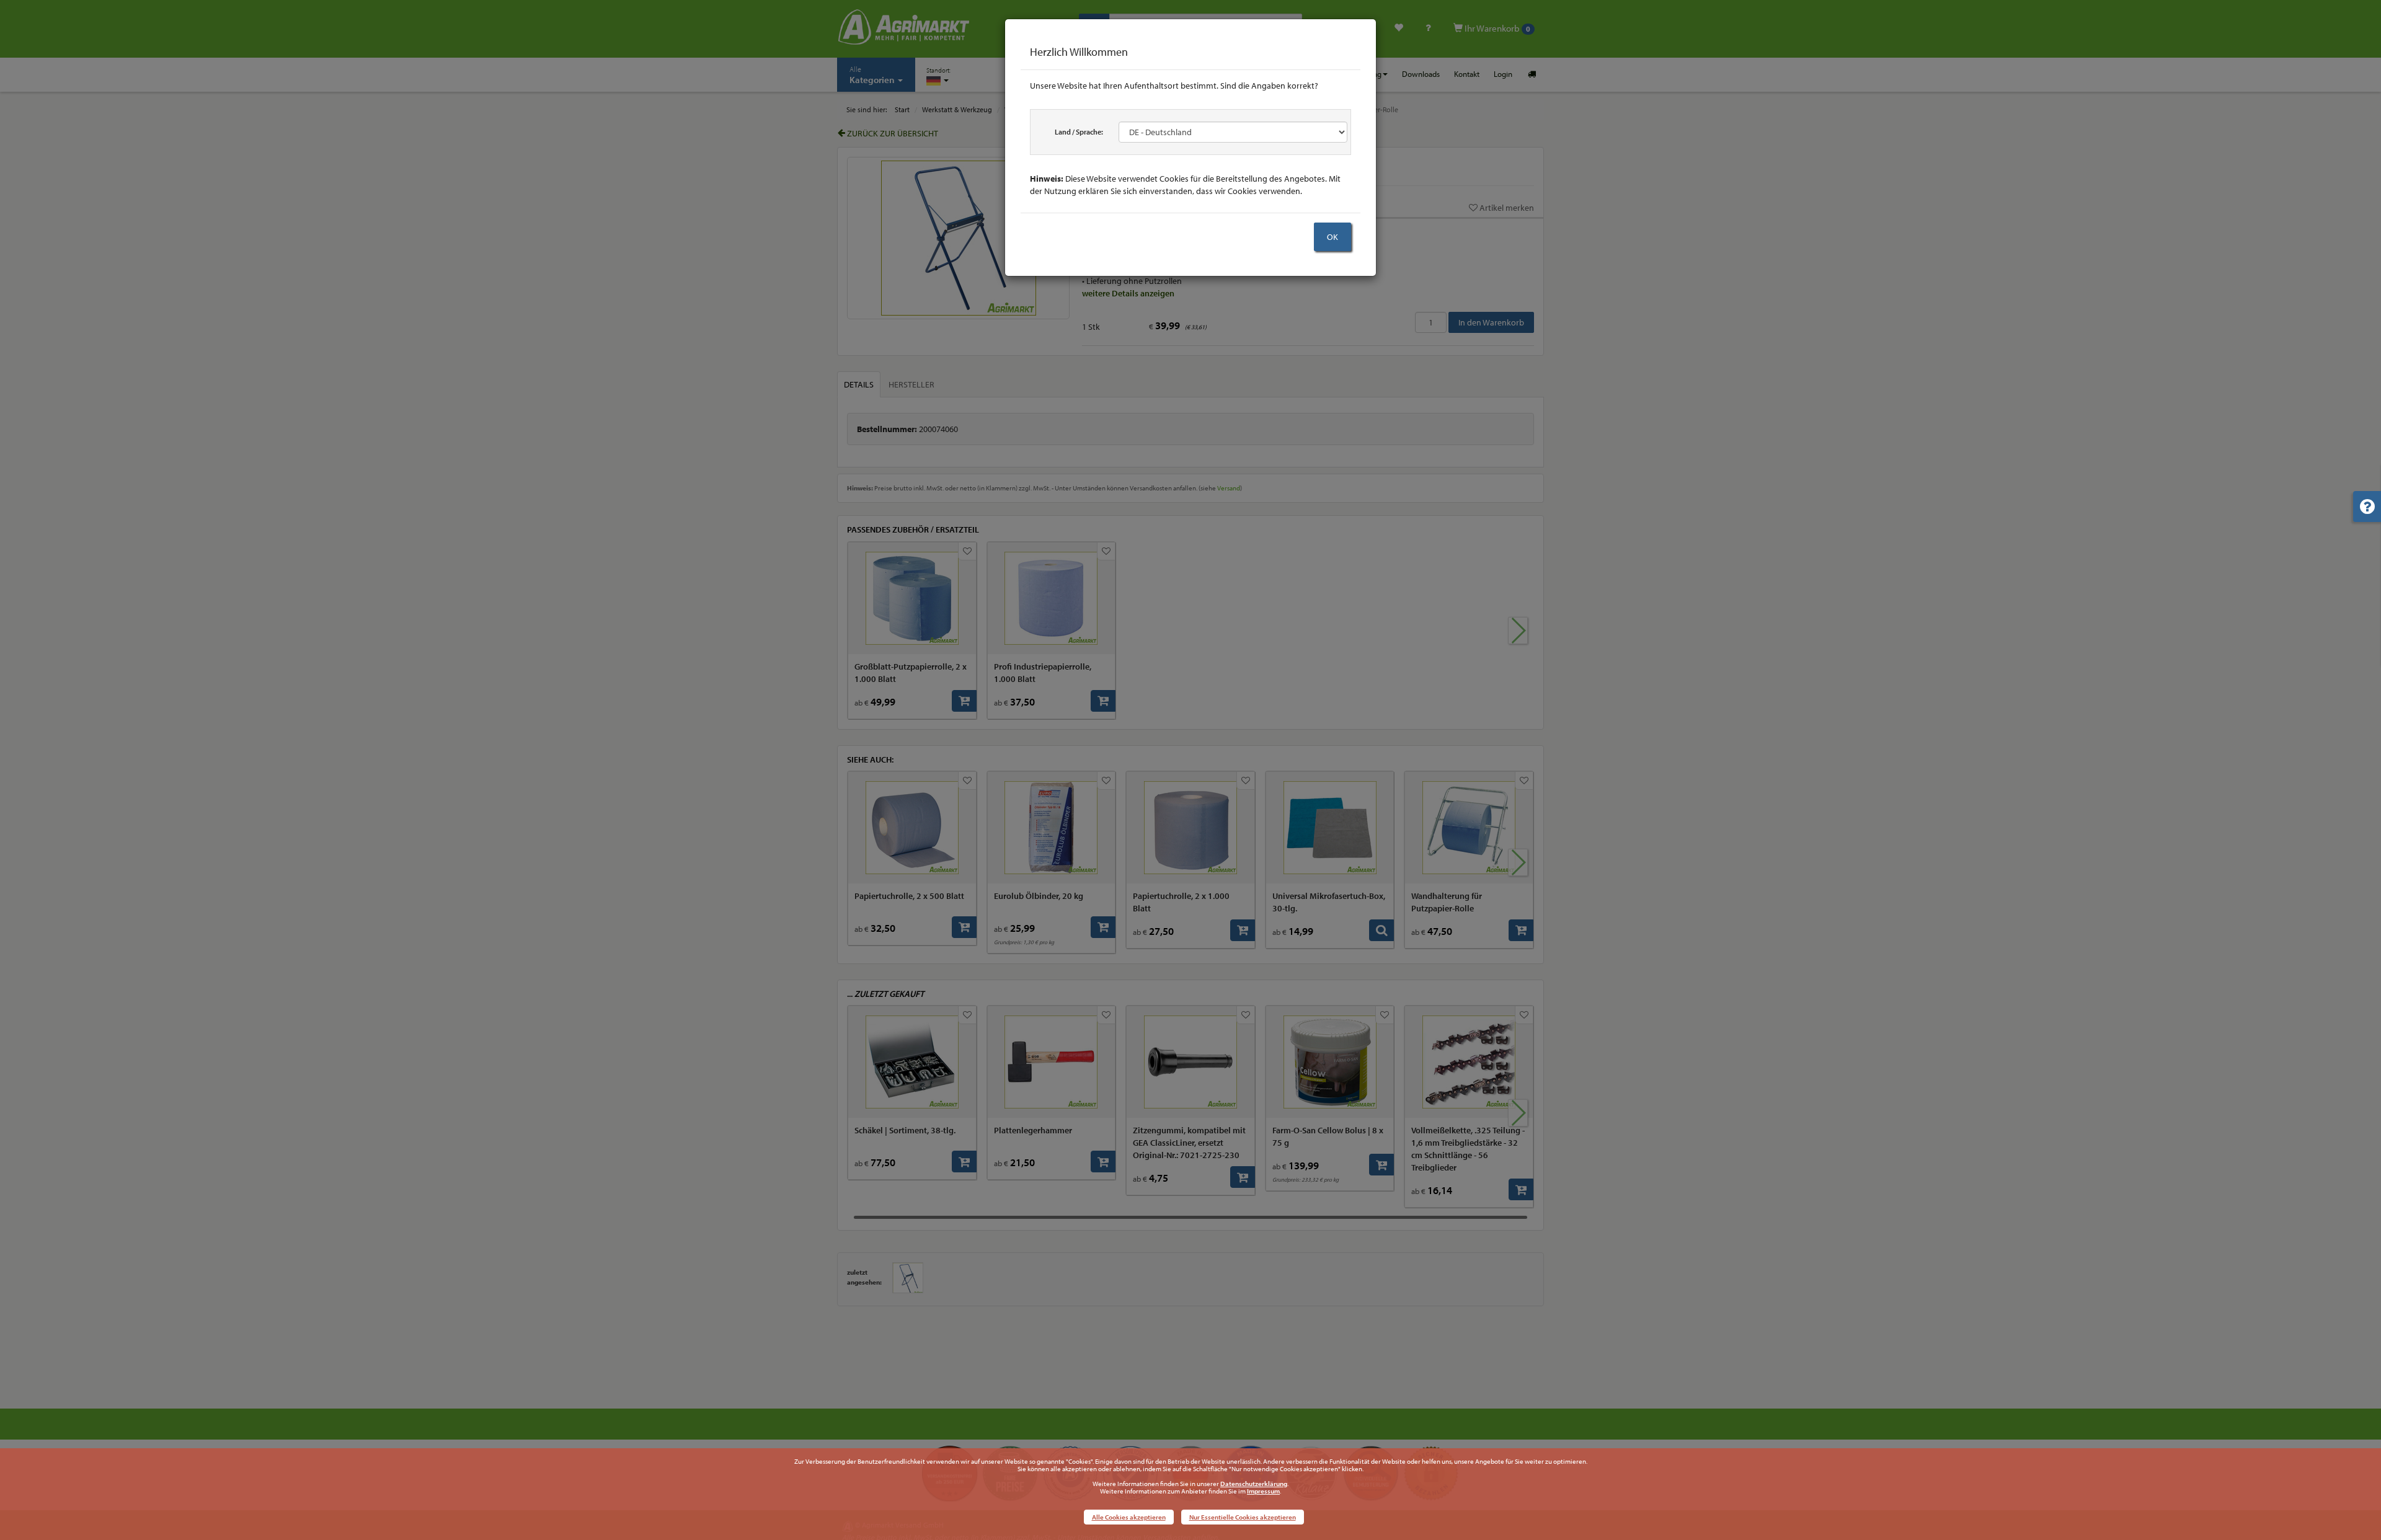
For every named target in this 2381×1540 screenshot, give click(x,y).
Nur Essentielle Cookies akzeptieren (1243, 1517)
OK (1332, 237)
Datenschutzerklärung (1254, 1484)
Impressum (1263, 1491)
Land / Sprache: (1079, 132)
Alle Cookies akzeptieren (1129, 1517)
